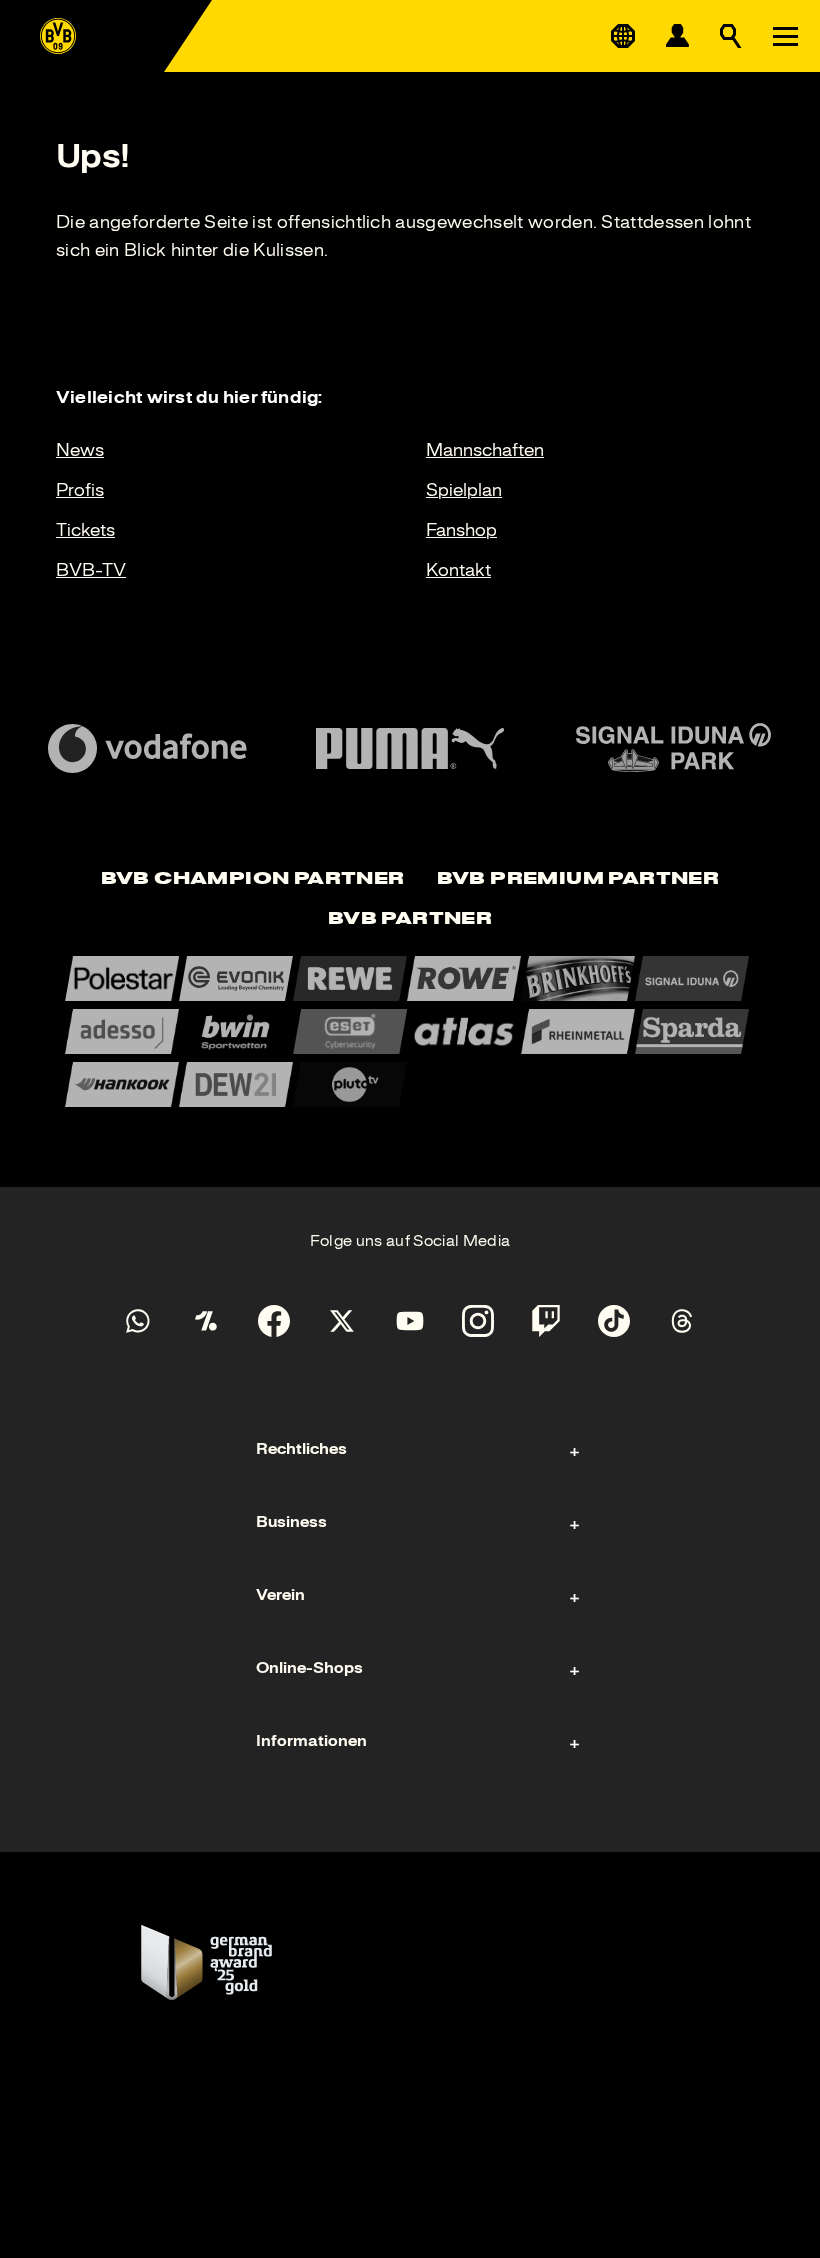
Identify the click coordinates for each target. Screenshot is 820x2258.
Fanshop (461, 530)
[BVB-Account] (677, 36)
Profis (80, 490)
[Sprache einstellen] (623, 36)
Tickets (85, 530)
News (80, 450)
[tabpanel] (410, 1031)
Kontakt (458, 570)
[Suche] (731, 36)
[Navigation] (785, 36)
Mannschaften (485, 450)
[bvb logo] (58, 36)
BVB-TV (91, 570)
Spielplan (464, 490)
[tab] (253, 880)
